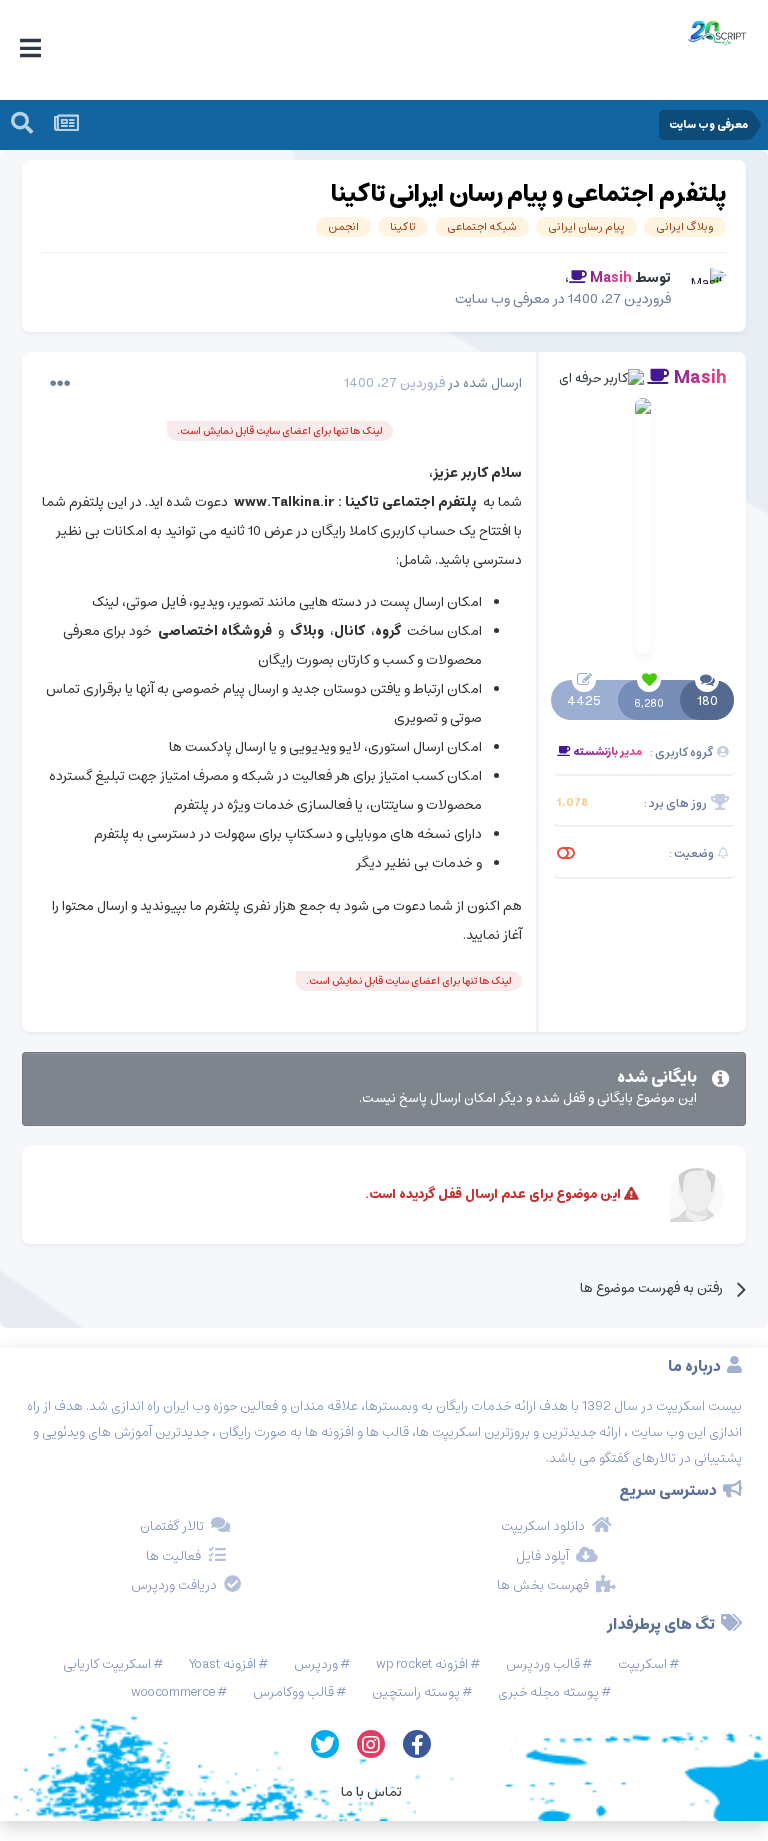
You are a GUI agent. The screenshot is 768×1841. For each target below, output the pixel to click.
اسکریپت (642, 1664)
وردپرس (316, 1664)
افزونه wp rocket (422, 1664)
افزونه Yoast (222, 1664)
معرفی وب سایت (502, 299)
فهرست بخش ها (543, 1586)
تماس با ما (371, 1792)
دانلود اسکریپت (543, 1527)
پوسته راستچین (416, 1692)
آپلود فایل (542, 1557)
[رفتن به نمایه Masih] (704, 290)
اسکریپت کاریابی (107, 1664)
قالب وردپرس (543, 1664)
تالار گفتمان (172, 1527)
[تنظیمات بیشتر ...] (60, 384)
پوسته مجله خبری (548, 1692)
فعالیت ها (173, 1557)
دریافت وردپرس (174, 1586)
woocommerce (173, 1692)
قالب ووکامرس (293, 1692)
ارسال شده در (433, 383)
